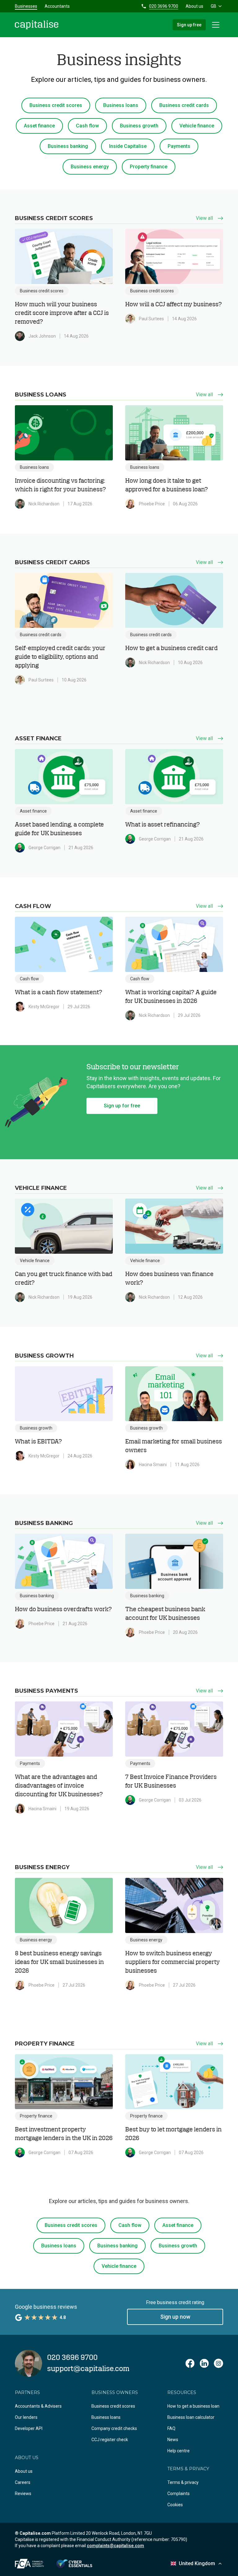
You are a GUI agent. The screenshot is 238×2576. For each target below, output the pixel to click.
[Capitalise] (37, 25)
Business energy (90, 167)
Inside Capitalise (128, 146)
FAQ (171, 2428)
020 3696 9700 (164, 6)
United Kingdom (197, 2563)
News (173, 2440)
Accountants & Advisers (38, 2406)
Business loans (121, 105)
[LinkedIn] (204, 2363)
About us (194, 6)
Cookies (175, 2505)
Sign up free (189, 25)
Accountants (57, 6)
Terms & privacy (183, 2482)
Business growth (139, 126)
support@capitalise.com (88, 2369)
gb (214, 6)
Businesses (26, 6)
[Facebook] (190, 2363)
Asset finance (39, 126)
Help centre (178, 2451)
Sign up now (175, 2317)
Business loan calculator (191, 2417)
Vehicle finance (197, 126)
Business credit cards (184, 105)
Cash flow (87, 126)
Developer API (29, 2428)
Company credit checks (114, 2428)
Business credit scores (56, 105)
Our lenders (26, 2417)
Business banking (68, 146)
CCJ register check (110, 2440)
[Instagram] (218, 2363)
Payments (179, 146)
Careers (23, 2482)
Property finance (149, 167)
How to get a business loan (193, 2406)
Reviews (23, 2494)
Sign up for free (122, 1106)
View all (204, 218)
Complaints (178, 2494)
